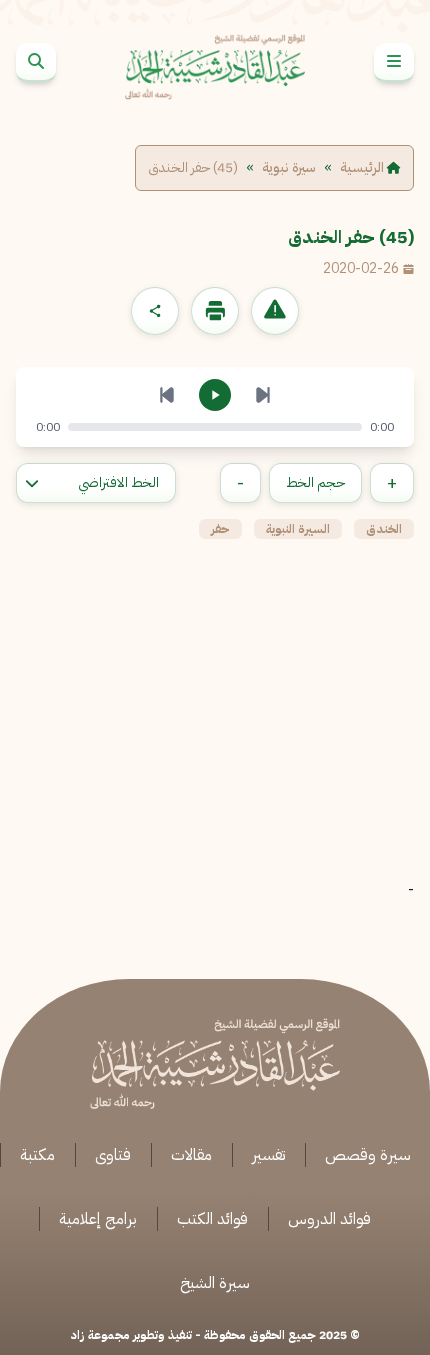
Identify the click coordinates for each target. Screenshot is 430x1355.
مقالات (191, 1155)
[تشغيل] (215, 395)
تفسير (268, 1155)
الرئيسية (363, 168)
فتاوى (113, 1155)
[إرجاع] (167, 395)
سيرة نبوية (289, 168)
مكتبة (37, 1155)
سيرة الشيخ (215, 1283)
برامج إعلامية (98, 1219)
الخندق (384, 529)
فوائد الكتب (212, 1219)
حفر (220, 529)
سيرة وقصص (368, 1155)
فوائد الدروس (329, 1219)
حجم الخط (315, 482)
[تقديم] (263, 395)
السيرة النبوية (298, 529)
